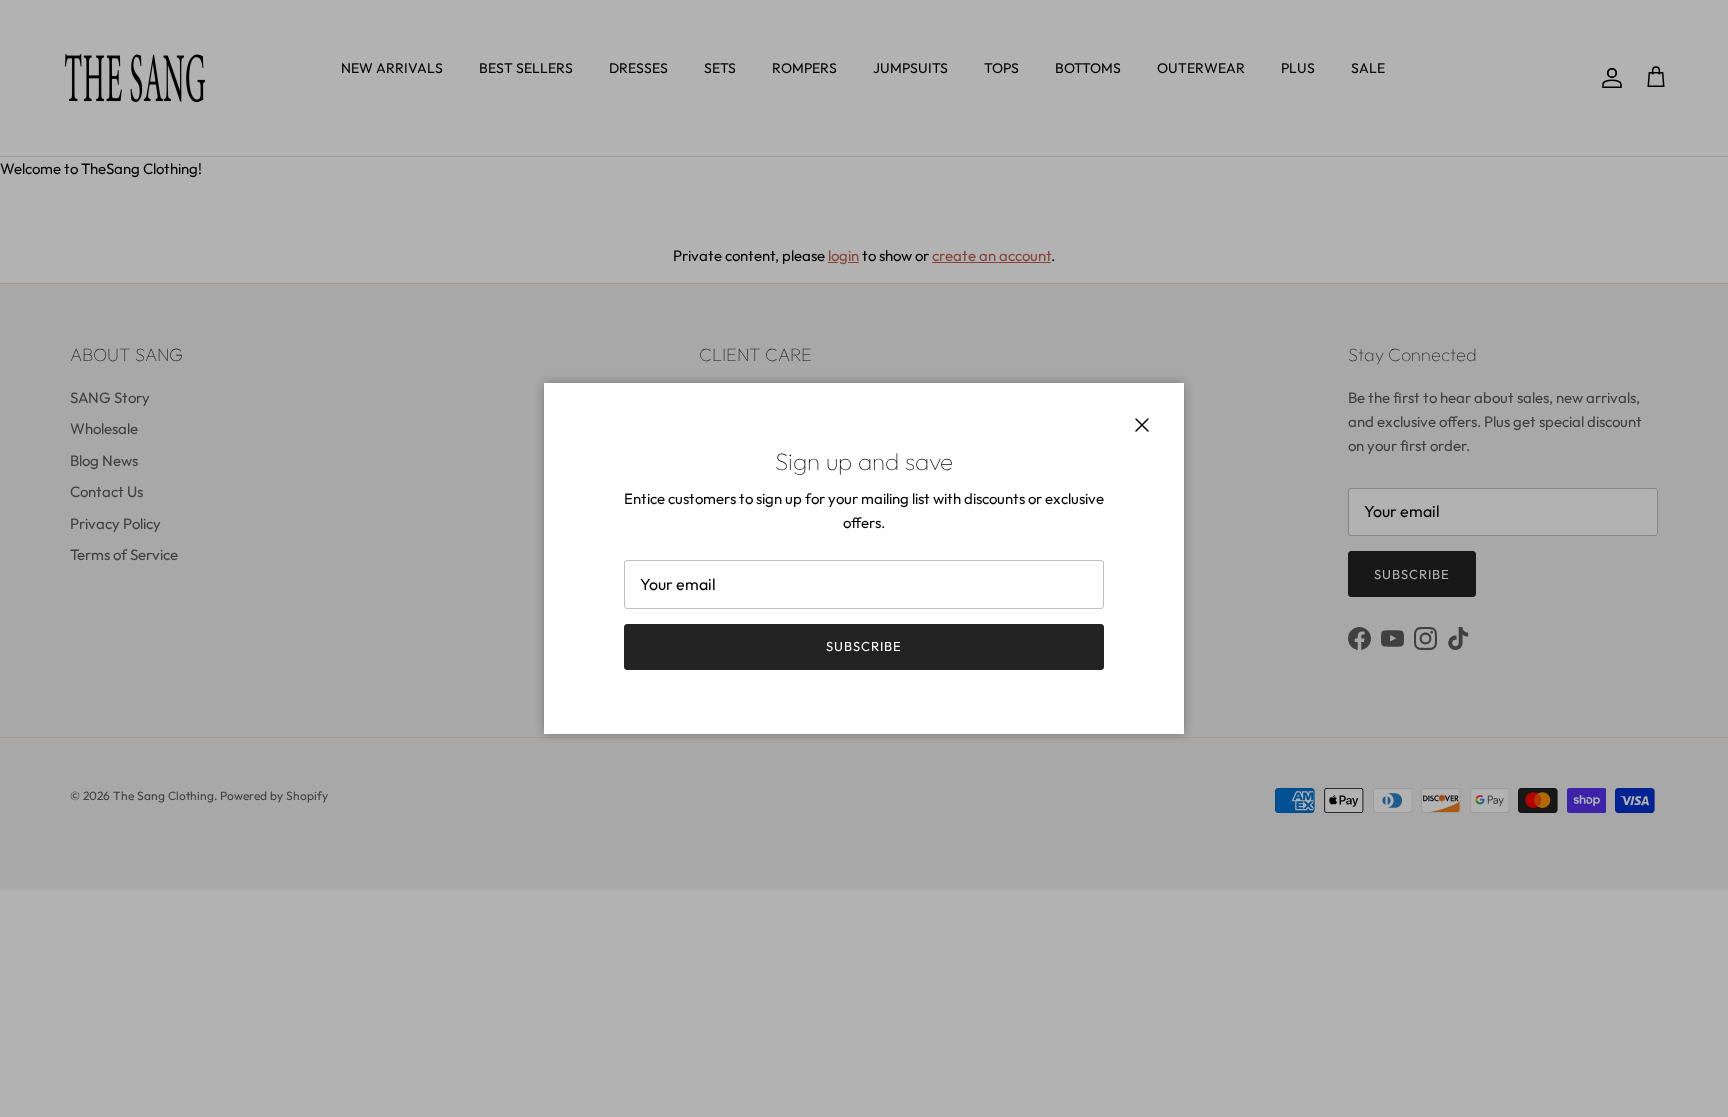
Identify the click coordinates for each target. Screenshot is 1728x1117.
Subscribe (864, 646)
